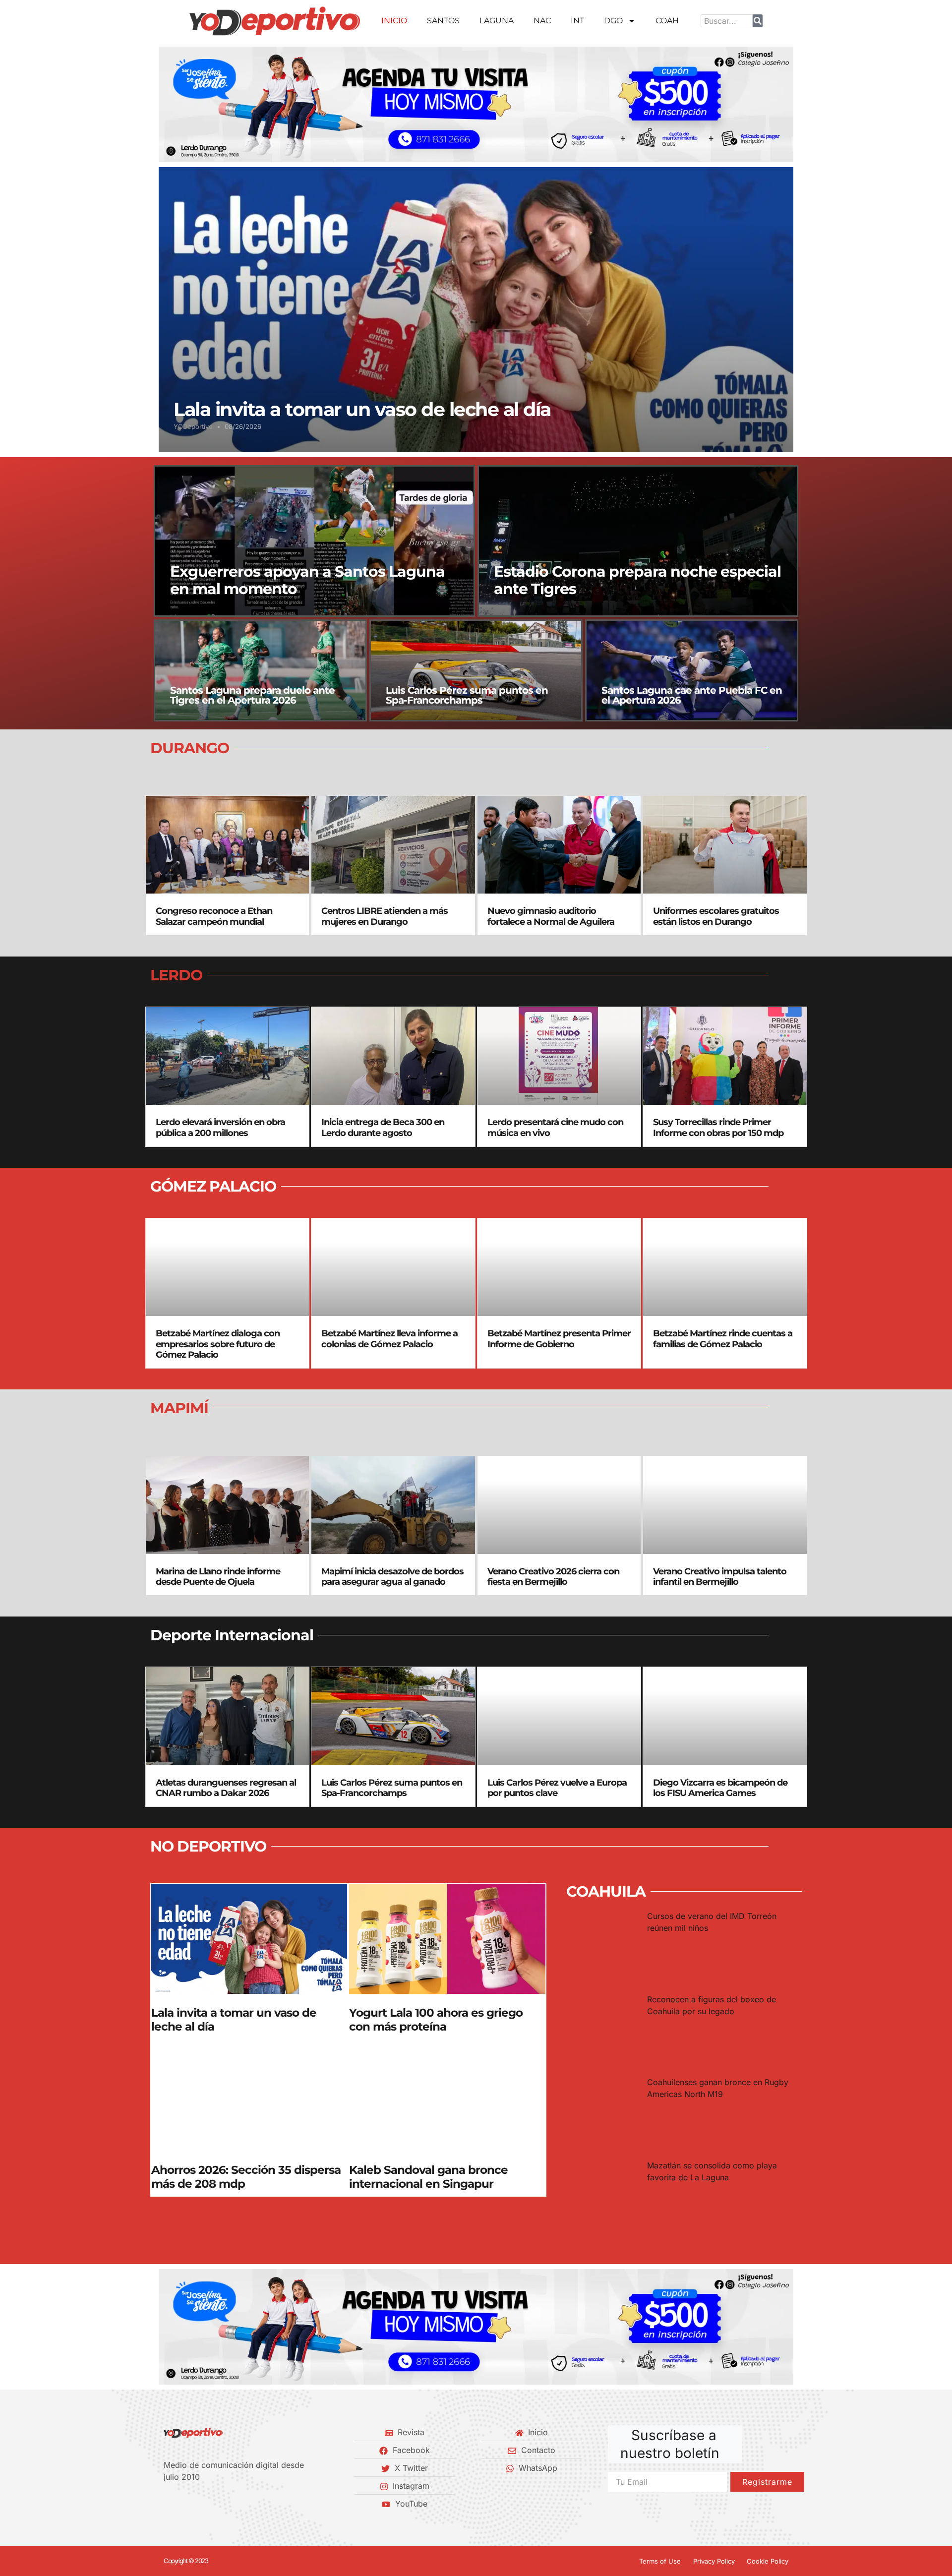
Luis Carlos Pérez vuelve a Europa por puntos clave (557, 1788)
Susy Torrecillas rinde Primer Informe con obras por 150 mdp (718, 1128)
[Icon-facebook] (167, 2504)
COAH (667, 21)
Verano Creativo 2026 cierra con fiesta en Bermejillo (553, 1577)
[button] (170, 104)
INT (577, 21)
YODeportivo (193, 426)
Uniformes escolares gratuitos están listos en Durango (716, 916)
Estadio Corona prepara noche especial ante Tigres (637, 580)
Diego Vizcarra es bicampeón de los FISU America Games (720, 1788)
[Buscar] (758, 21)
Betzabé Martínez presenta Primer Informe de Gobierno (559, 1339)
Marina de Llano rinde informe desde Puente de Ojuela (218, 1577)
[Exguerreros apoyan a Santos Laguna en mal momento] (314, 541)
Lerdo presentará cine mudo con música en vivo (555, 1128)
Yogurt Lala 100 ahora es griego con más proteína (436, 2020)
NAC (542, 21)
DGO (613, 21)
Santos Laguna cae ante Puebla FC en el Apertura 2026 (692, 695)
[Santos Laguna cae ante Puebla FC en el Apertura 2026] (692, 670)
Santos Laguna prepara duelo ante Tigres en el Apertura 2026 (252, 695)
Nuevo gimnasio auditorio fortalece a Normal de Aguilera (551, 916)
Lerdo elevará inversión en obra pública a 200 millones (220, 1128)
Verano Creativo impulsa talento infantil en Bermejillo (720, 1577)
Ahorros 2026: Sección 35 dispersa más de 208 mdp (246, 2177)
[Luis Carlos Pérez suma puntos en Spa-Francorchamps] (476, 670)
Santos (443, 21)
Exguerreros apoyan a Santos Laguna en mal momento (307, 580)
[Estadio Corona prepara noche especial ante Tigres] (638, 541)
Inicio (394, 21)
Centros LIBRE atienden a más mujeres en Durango (385, 916)
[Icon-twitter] (184, 2504)
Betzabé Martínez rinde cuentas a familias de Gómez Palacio (723, 1339)
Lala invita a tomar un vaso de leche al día (362, 409)
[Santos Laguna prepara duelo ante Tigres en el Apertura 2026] (260, 670)
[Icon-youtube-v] (218, 2504)
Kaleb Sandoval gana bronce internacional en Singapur (428, 2177)
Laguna (497, 21)
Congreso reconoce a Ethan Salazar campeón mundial (214, 916)
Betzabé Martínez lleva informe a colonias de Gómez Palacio (389, 1339)
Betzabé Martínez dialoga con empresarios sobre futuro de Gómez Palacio (218, 1344)
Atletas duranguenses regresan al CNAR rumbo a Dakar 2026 (226, 1788)
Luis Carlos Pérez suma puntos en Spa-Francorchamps (467, 695)
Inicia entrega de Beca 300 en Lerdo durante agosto (383, 1128)
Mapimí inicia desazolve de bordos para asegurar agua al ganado (392, 1577)
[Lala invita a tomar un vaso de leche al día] (476, 309)
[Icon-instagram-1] (201, 2504)
